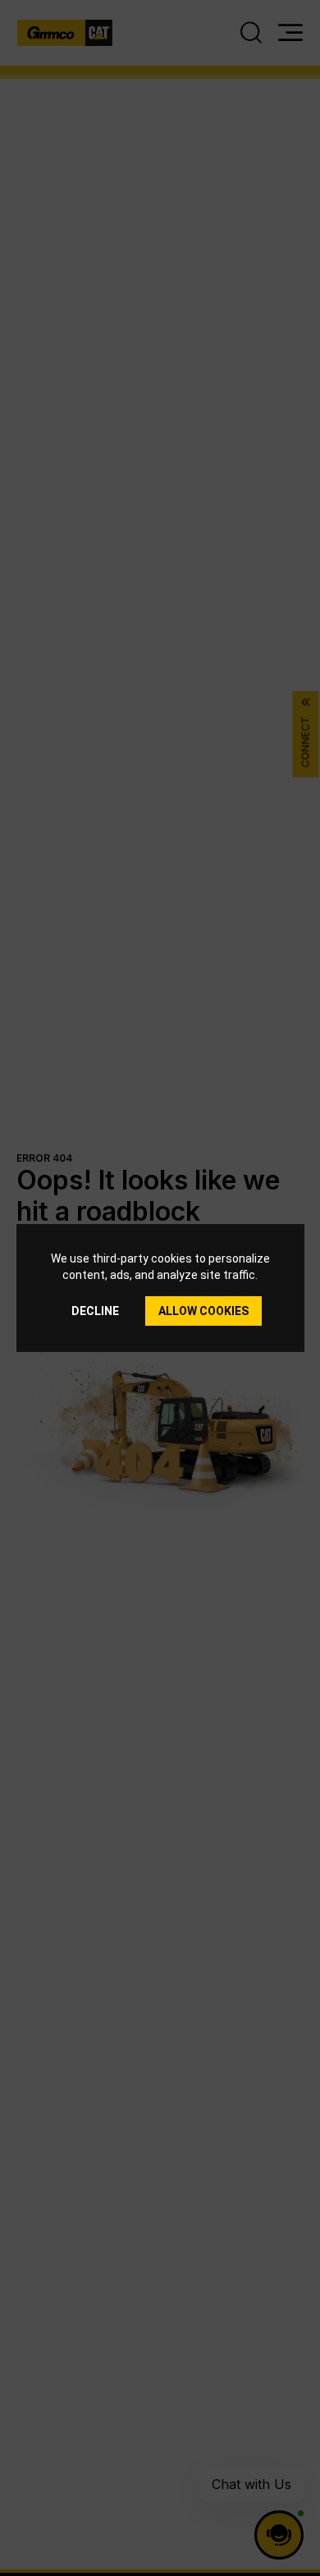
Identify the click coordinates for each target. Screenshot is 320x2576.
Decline (95, 1311)
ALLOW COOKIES (203, 1311)
